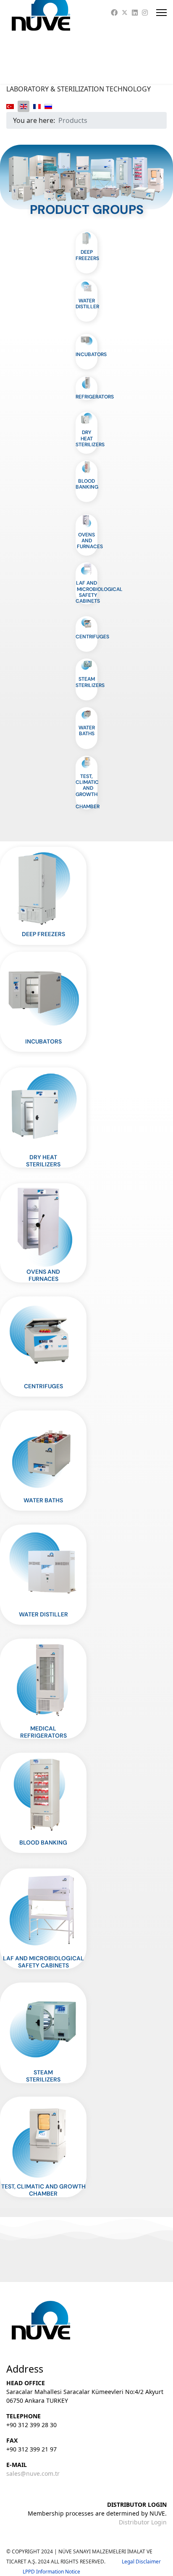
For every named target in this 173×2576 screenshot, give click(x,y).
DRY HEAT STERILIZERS (90, 438)
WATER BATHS (87, 731)
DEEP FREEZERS (87, 255)
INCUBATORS (91, 354)
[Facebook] (114, 13)
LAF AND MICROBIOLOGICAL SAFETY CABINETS (99, 592)
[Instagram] (145, 13)
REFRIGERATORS (95, 397)
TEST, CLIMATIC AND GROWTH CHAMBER (88, 791)
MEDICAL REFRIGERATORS (43, 1732)
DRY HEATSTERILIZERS (43, 1161)
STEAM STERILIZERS (90, 682)
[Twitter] (125, 13)
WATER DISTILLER (87, 304)
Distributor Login (143, 2522)
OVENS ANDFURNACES (43, 1275)
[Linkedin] (135, 13)
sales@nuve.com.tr (33, 2473)
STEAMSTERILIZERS (43, 2076)
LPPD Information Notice (51, 2572)
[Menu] (161, 13)
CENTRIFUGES (92, 637)
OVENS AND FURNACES (89, 541)
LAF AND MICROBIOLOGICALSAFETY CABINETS (43, 1962)
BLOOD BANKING (87, 484)
